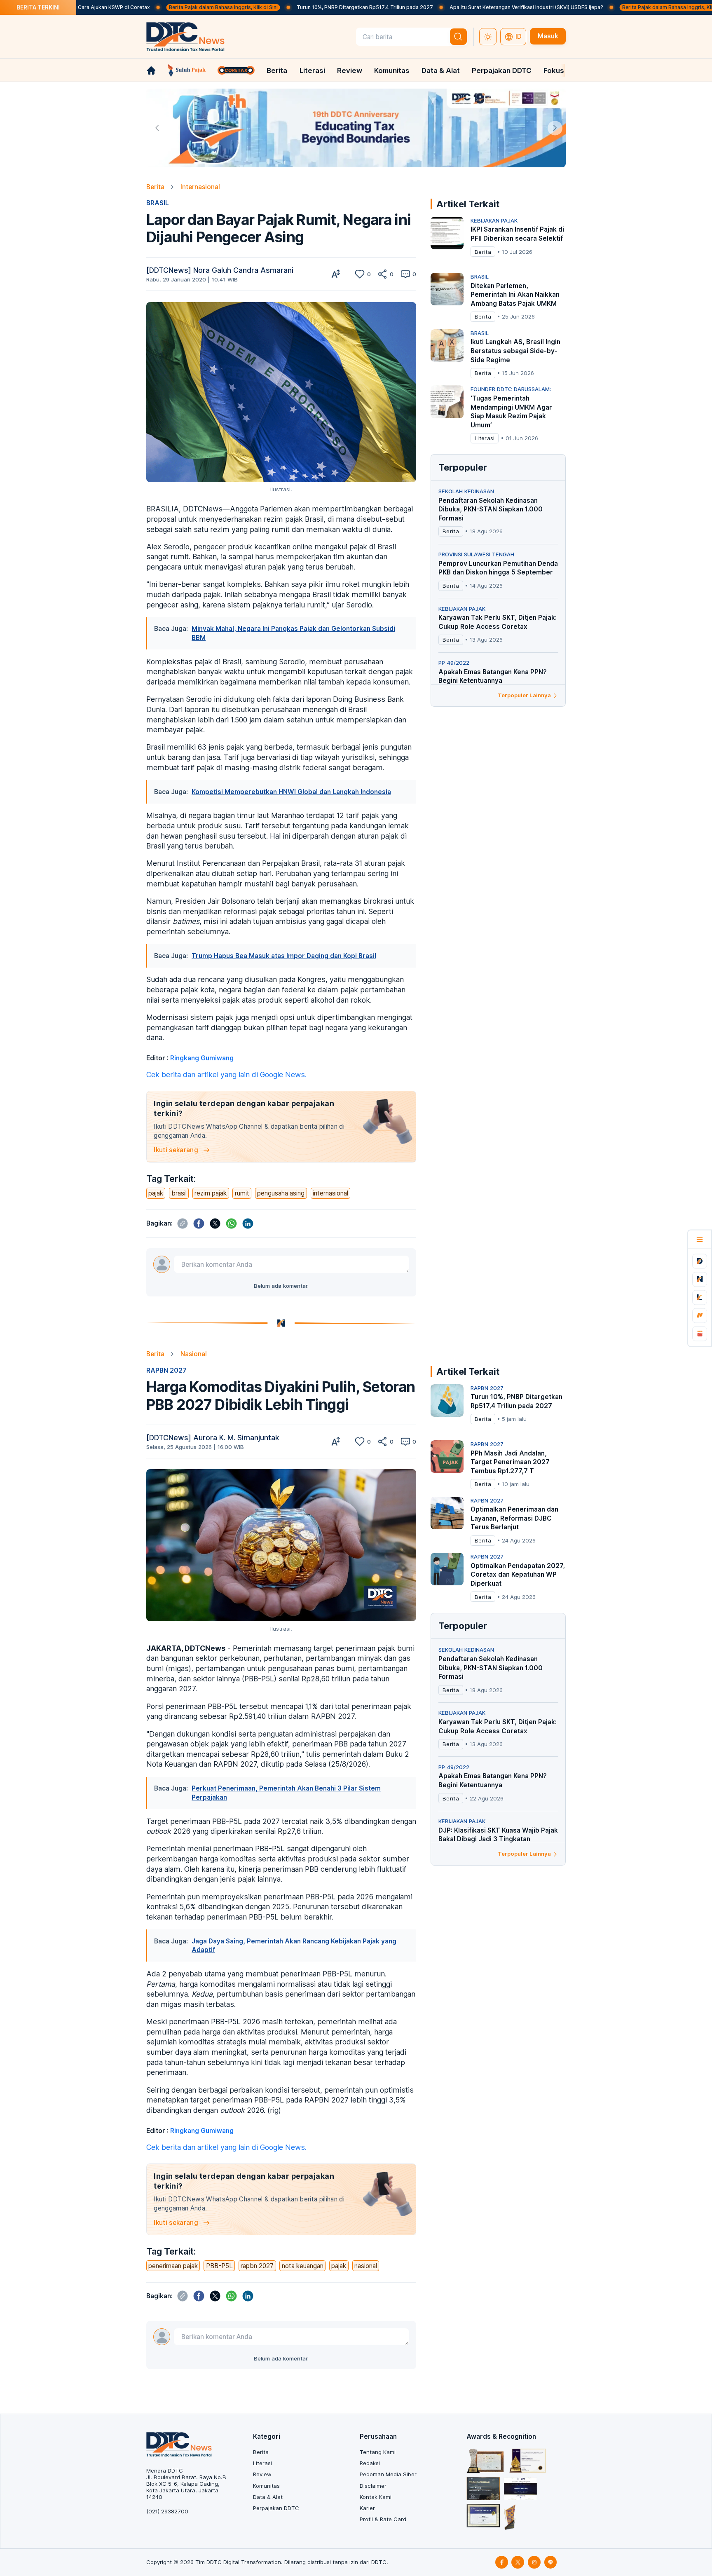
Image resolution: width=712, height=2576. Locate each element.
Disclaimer (373, 2486)
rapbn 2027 (257, 2266)
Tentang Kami (378, 2452)
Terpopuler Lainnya (524, 695)
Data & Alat (441, 70)
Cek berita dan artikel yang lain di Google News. (226, 1075)
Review (350, 70)
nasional (366, 2266)
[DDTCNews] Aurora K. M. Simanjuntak (213, 1438)
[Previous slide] (157, 128)
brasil (179, 1193)
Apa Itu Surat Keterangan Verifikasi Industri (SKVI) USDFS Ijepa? (434, 7)
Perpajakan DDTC (502, 70)
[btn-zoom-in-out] (336, 274)
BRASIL (158, 203)
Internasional (200, 187)
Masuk (548, 36)
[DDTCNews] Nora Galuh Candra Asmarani (220, 270)
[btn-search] (459, 37)
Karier (367, 2508)
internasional (330, 1193)
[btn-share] (382, 274)
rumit (242, 1193)
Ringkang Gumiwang (202, 1058)
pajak (156, 1193)
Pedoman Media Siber (388, 2474)
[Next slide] (555, 128)
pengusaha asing (281, 1193)
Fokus (554, 70)
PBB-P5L (219, 2266)
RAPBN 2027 (166, 1370)
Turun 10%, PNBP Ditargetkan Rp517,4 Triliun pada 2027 (273, 7)
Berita (277, 70)
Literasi (312, 70)
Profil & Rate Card (383, 2519)
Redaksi (370, 2463)
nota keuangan (303, 2266)
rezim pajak (211, 1193)
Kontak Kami (376, 2497)
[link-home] (151, 70)
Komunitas (392, 70)
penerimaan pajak (173, 2266)
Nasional (194, 1354)
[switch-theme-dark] (488, 37)
